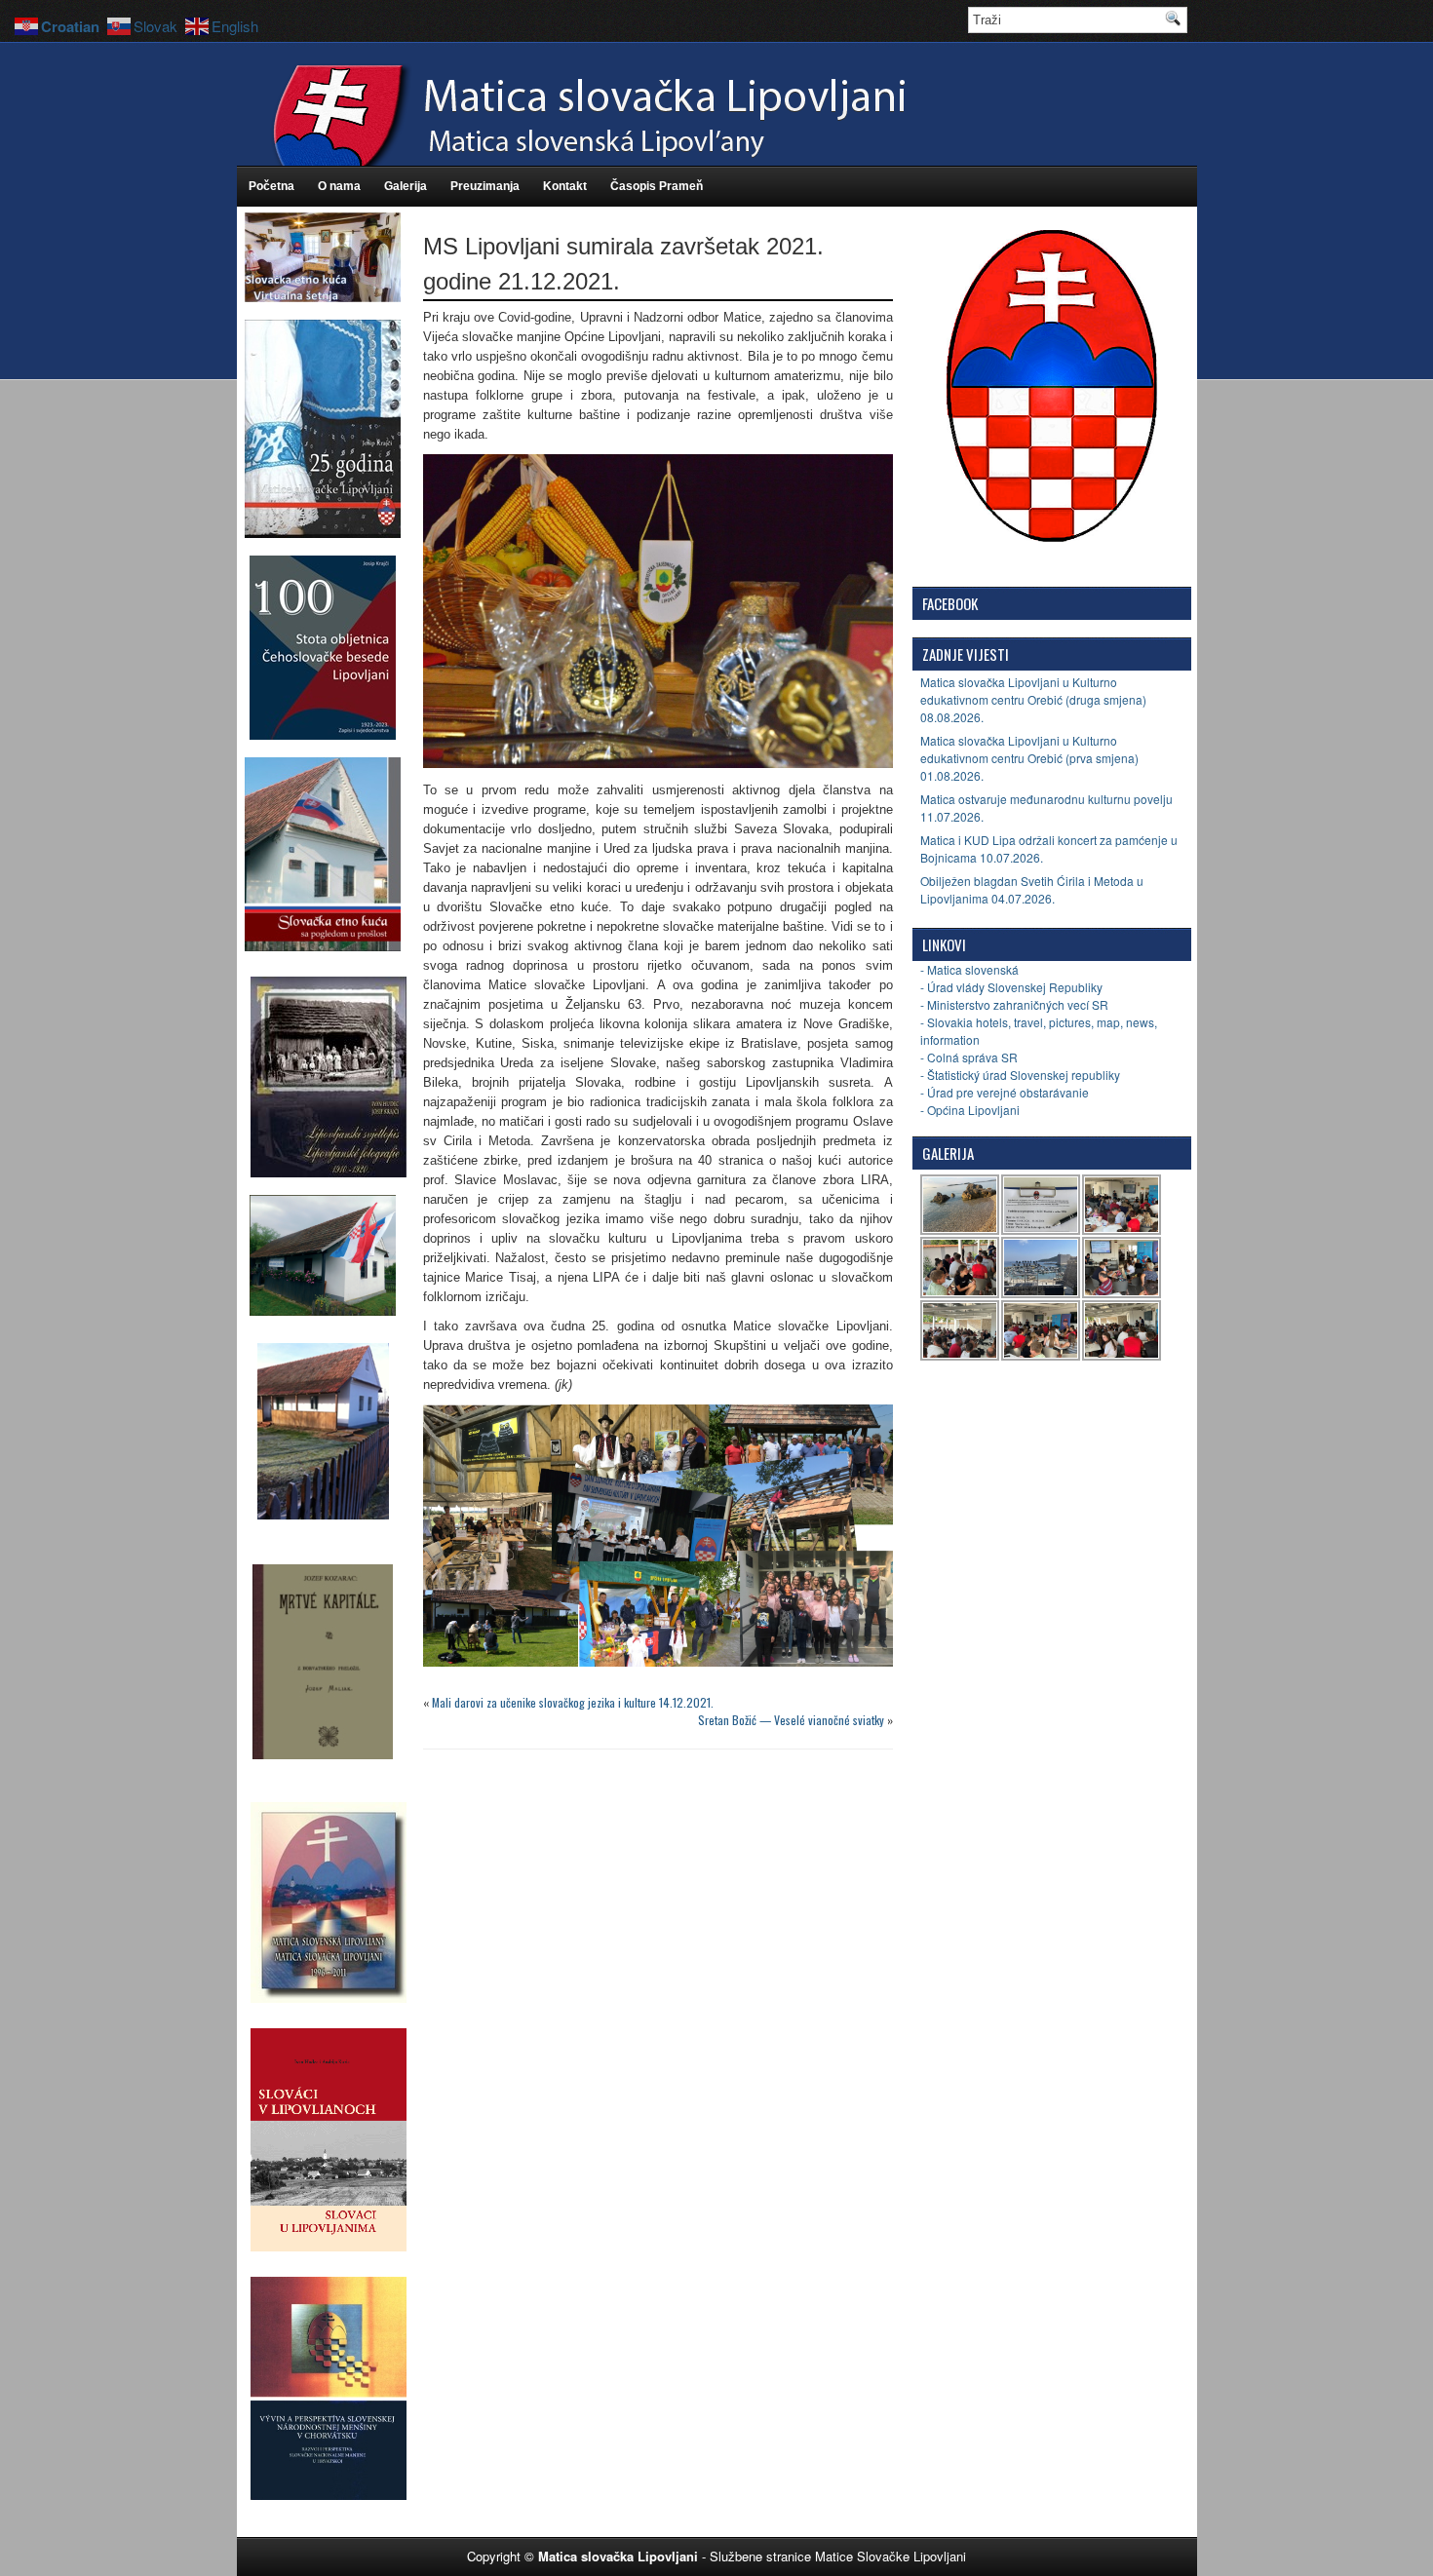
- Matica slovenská (969, 969)
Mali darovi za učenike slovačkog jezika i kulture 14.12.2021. (573, 1702)
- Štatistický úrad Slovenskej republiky (1020, 1075)
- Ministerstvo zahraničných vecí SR (1014, 1004)
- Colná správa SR (969, 1057)
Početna (271, 186)
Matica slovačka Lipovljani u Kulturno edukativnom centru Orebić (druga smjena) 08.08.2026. (1033, 699)
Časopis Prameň (657, 186)
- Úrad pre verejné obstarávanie (1005, 1092)
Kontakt (565, 186)
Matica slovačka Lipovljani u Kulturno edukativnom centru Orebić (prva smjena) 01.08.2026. (1029, 758)
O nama (339, 186)
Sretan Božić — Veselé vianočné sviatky (791, 1720)
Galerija (406, 186)
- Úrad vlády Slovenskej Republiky (1011, 987)
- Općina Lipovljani (970, 1110)
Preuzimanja (485, 186)
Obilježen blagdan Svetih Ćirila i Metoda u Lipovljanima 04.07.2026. (1032, 889)
